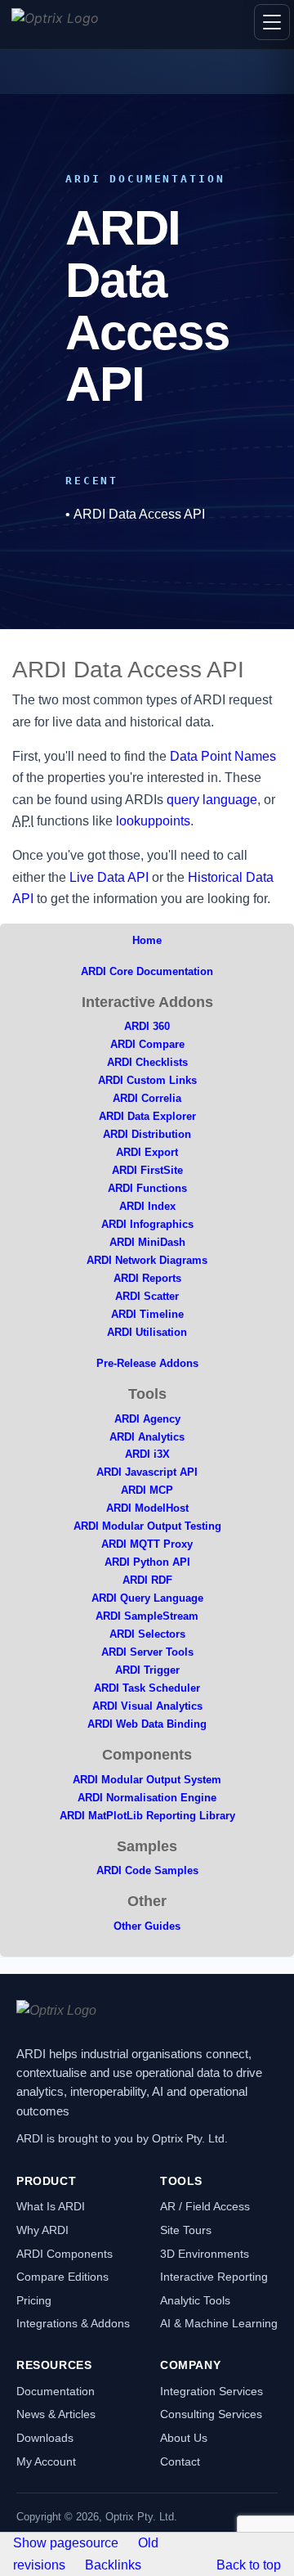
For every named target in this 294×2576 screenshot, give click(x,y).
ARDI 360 (147, 1026)
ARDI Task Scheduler (147, 1688)
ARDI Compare (147, 1044)
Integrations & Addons (73, 2323)
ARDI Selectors (147, 1634)
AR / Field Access (205, 2206)
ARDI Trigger (147, 1670)
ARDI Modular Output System (147, 1780)
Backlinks (113, 2565)
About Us (184, 2438)
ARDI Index (147, 1206)
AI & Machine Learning (219, 2323)
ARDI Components (65, 2254)
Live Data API (109, 877)
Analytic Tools (195, 2300)
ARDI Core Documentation (147, 971)
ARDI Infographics (147, 1224)
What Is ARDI (51, 2206)
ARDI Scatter (147, 1296)
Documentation (56, 2391)
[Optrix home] (55, 25)
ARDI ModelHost (147, 1508)
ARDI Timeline (147, 1314)
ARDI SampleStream (147, 1616)
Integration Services (212, 2391)
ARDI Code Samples (147, 1870)
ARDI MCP (147, 1490)
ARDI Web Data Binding (147, 1724)
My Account (46, 2461)
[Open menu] (272, 22)
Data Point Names (223, 756)
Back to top (249, 2565)
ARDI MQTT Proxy (147, 1544)
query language (212, 800)
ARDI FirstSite (147, 1170)
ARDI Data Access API (139, 514)
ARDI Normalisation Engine (147, 1798)
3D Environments (205, 2254)
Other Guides (147, 1926)
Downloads (45, 2438)
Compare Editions (62, 2277)
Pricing (34, 2300)
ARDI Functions (147, 1188)
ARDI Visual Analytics (147, 1706)
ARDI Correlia (147, 1098)
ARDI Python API (147, 1562)
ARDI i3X (147, 1454)
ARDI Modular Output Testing (147, 1526)
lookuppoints (153, 821)
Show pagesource (66, 2543)
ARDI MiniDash (147, 1242)
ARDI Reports (147, 1278)
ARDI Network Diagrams (147, 1260)
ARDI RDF (147, 1580)
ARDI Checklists (147, 1062)
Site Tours (186, 2230)
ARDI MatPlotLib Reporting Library (147, 1816)
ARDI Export (147, 1152)
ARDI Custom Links (147, 1080)
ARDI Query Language (147, 1598)
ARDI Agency (147, 1419)
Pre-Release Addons (147, 1363)
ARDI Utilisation (147, 1332)
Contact (180, 2461)
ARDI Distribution (147, 1134)
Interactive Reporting (214, 2277)
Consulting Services (211, 2414)
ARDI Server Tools (147, 1652)
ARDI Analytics (147, 1437)
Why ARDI (42, 2230)
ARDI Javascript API (147, 1472)
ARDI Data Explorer (147, 1116)
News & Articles (56, 2414)
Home (147, 940)
